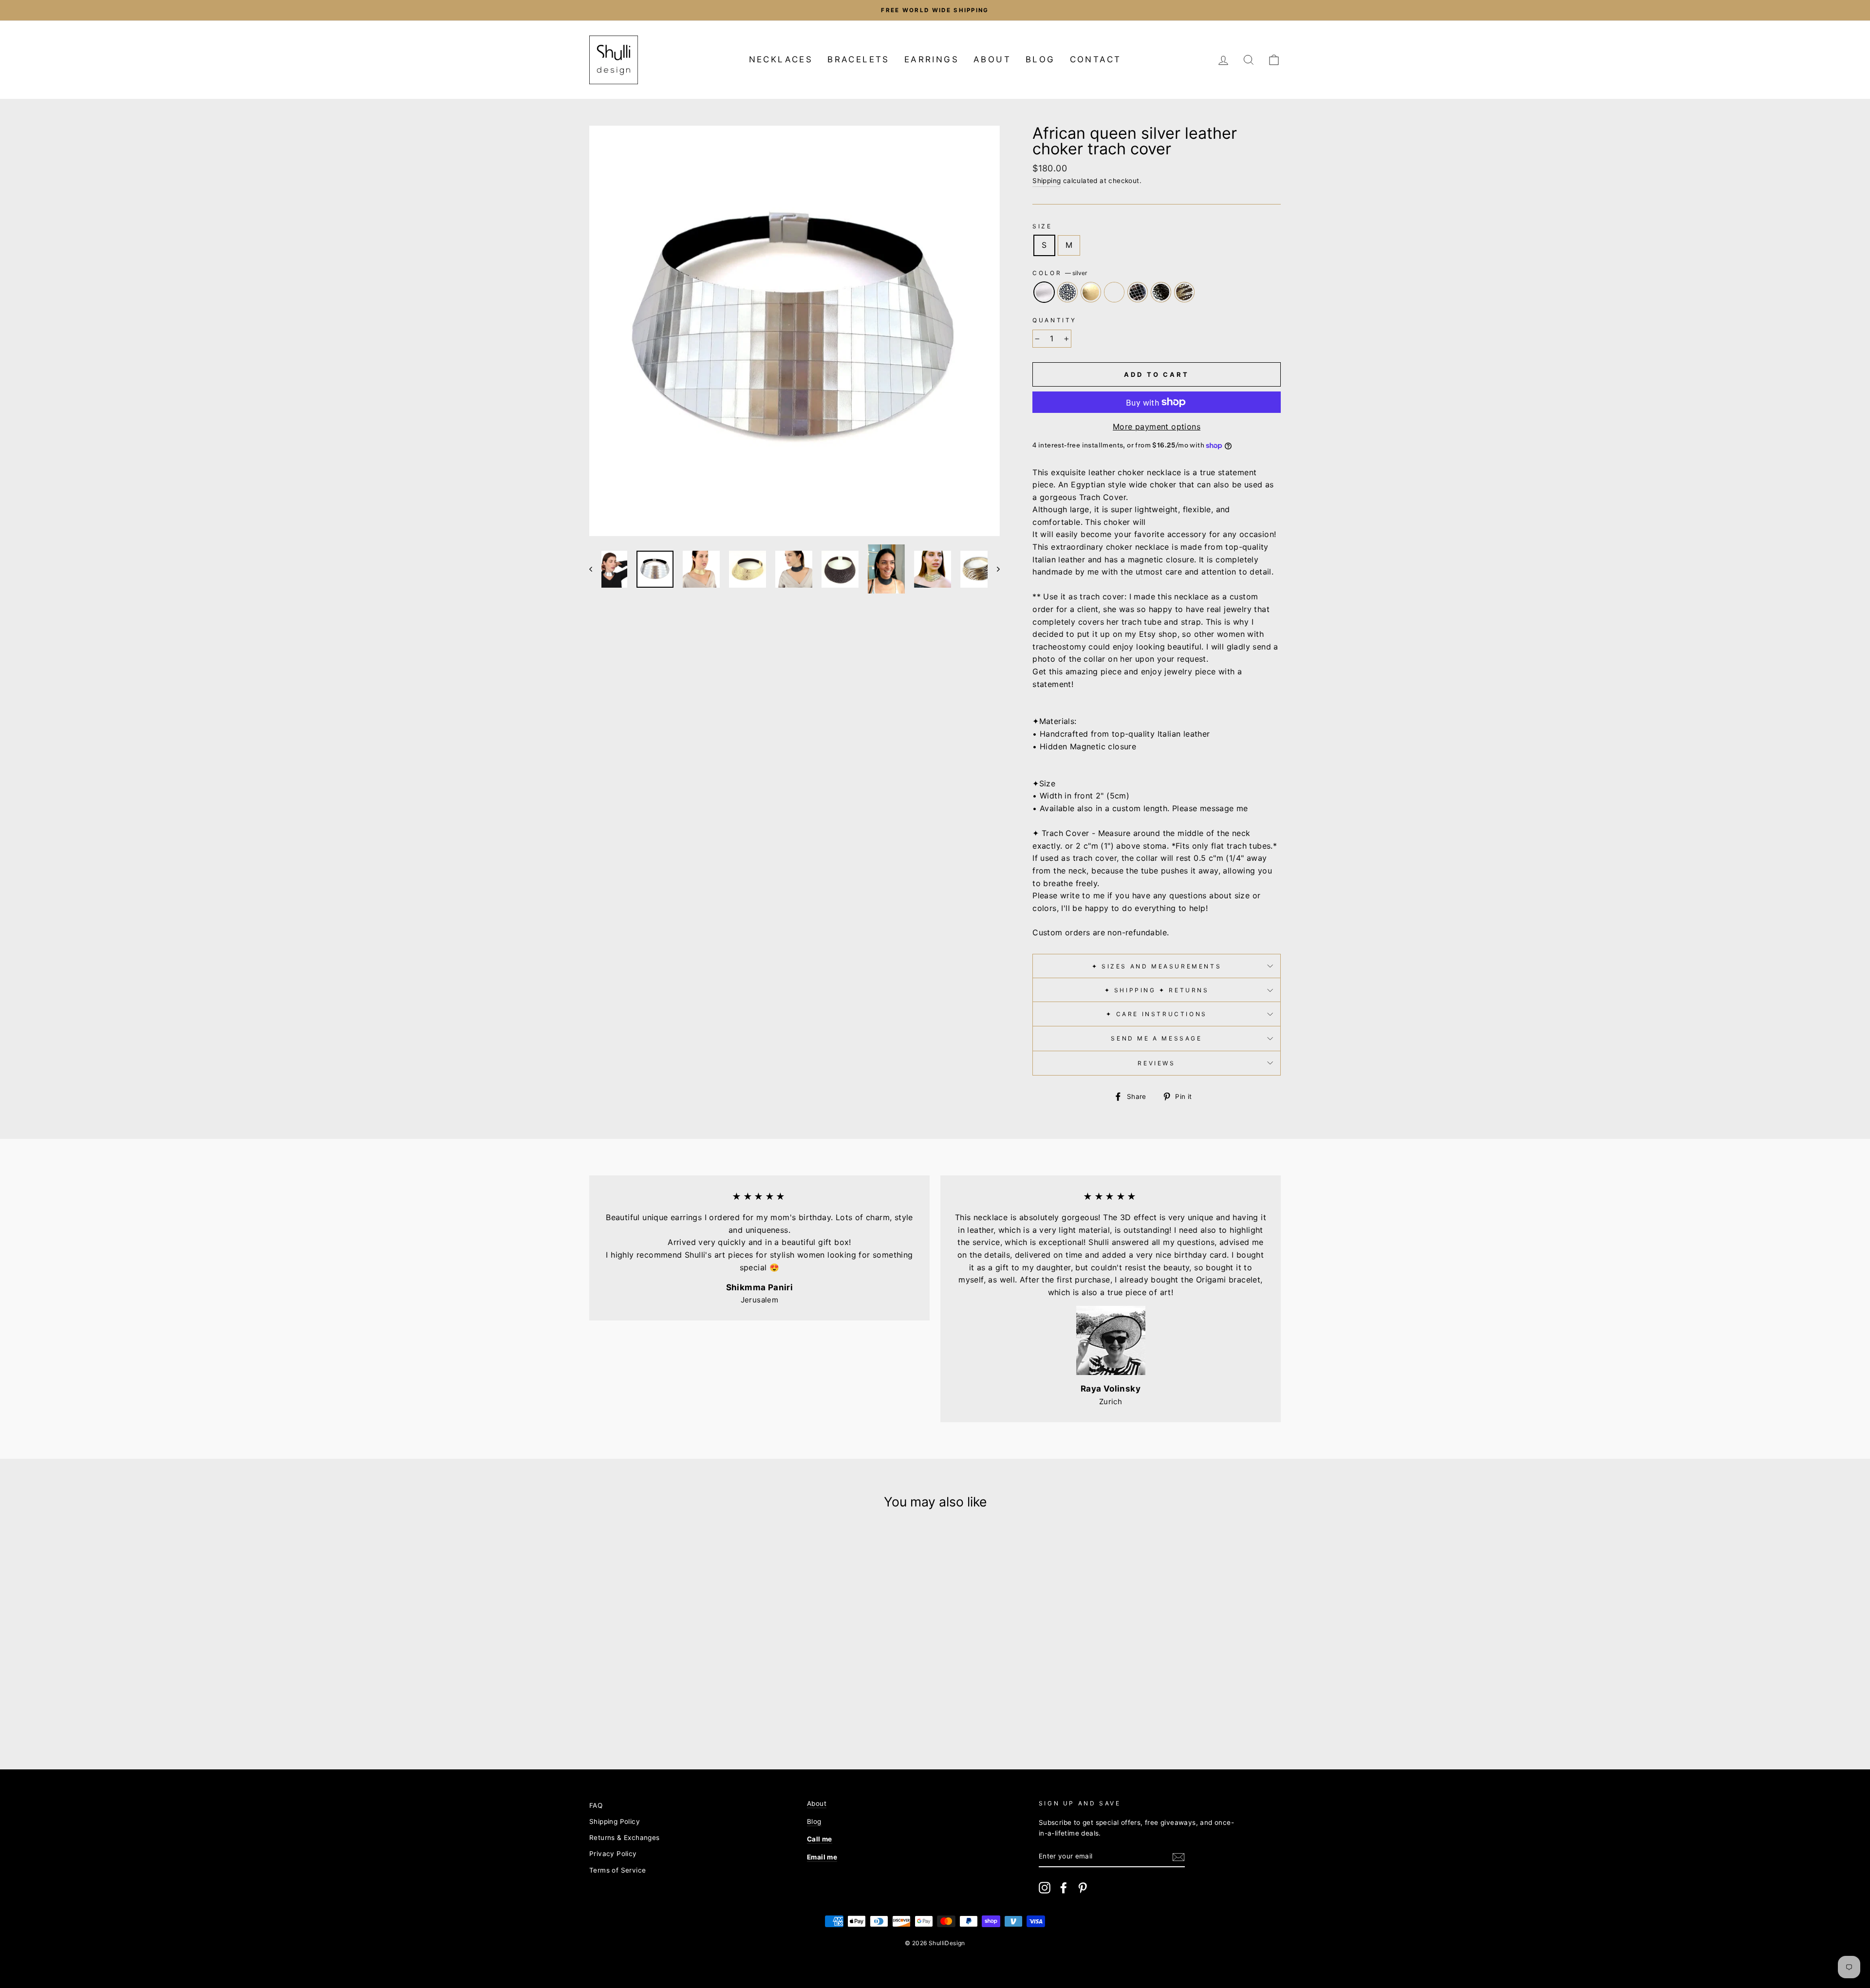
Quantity (1055, 320)
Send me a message (1156, 1038)
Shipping (1047, 181)
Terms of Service (617, 1870)
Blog (1040, 59)
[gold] (641, 1712)
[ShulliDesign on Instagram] (1045, 1888)
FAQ (596, 1805)
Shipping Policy (615, 1821)
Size (1042, 226)
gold (1091, 292)
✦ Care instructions (1156, 1014)
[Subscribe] (1178, 1857)
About (992, 59)
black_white (1067, 292)
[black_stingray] (681, 1712)
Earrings (932, 59)
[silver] (615, 1712)
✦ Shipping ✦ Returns (1157, 990)
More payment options (1157, 427)
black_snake (1138, 292)
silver (1044, 292)
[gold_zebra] (694, 1712)
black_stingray (1161, 292)
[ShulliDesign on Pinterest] (1083, 1888)
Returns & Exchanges (625, 1838)
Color (1060, 273)
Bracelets (859, 59)
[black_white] (628, 1712)
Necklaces (781, 59)
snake (1114, 292)
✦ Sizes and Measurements (1157, 966)
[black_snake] (667, 1712)
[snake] (654, 1712)
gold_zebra (1184, 292)
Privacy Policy (613, 1854)
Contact (1096, 59)
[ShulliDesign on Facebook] (1064, 1888)
